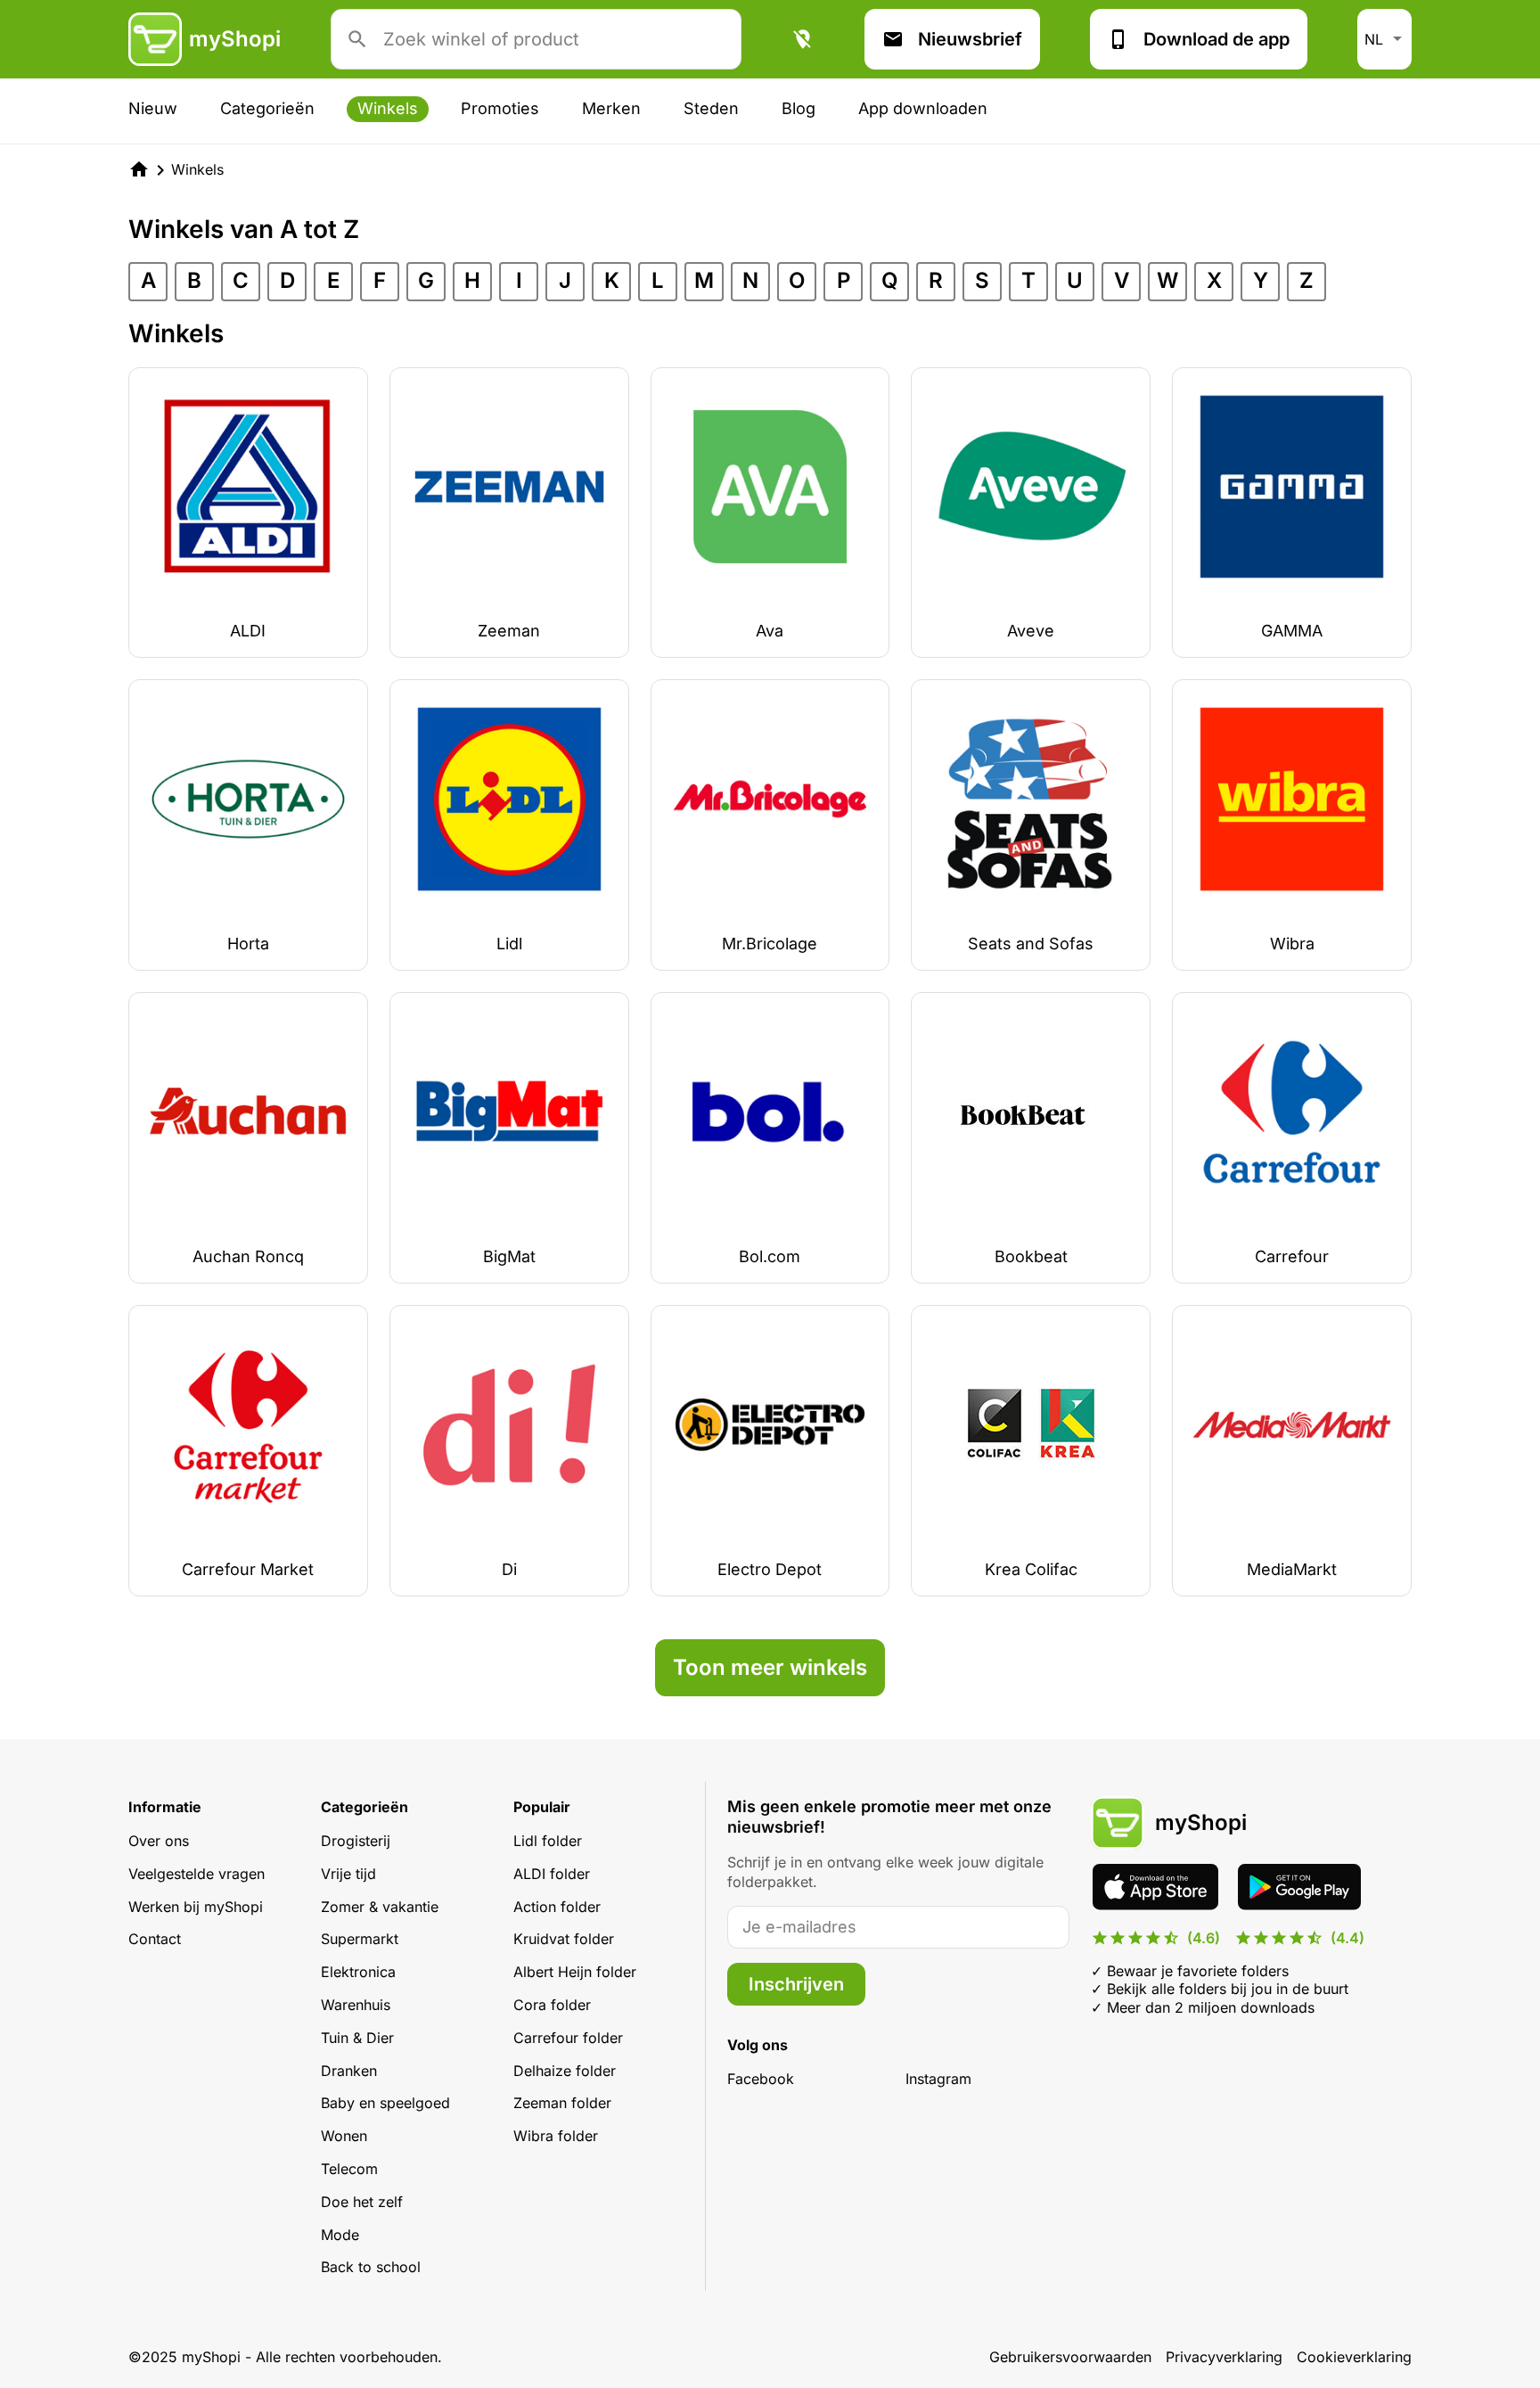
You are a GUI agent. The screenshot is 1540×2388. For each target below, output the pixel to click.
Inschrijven (796, 1984)
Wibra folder (556, 2136)
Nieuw (153, 108)
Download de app (1216, 39)
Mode (340, 2235)
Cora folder (552, 2005)
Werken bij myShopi (196, 1907)
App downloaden (923, 108)
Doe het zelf (362, 2202)
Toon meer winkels (770, 1667)
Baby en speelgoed (385, 2103)
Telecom (349, 2169)
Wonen (344, 2136)
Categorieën (267, 108)
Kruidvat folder (564, 1939)
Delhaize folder (565, 2071)
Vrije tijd (348, 1874)
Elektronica (358, 1972)
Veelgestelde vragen (197, 1874)
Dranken (349, 2071)
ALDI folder (552, 1874)
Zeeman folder (562, 2103)
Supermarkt (360, 1939)
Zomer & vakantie (380, 1907)
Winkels (388, 108)
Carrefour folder (568, 2038)
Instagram (938, 2079)
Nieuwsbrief (970, 39)
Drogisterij (356, 1841)
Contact (155, 1939)
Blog (799, 108)
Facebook (761, 2079)
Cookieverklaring (1354, 2357)
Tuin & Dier (357, 2038)
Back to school (371, 2267)
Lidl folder (548, 1841)
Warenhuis (356, 2005)
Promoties (500, 108)
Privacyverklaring (1224, 2357)
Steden (711, 108)
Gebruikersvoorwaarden (1070, 2357)
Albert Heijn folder (575, 1972)
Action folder (557, 1907)
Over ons (159, 1841)
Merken (611, 108)
